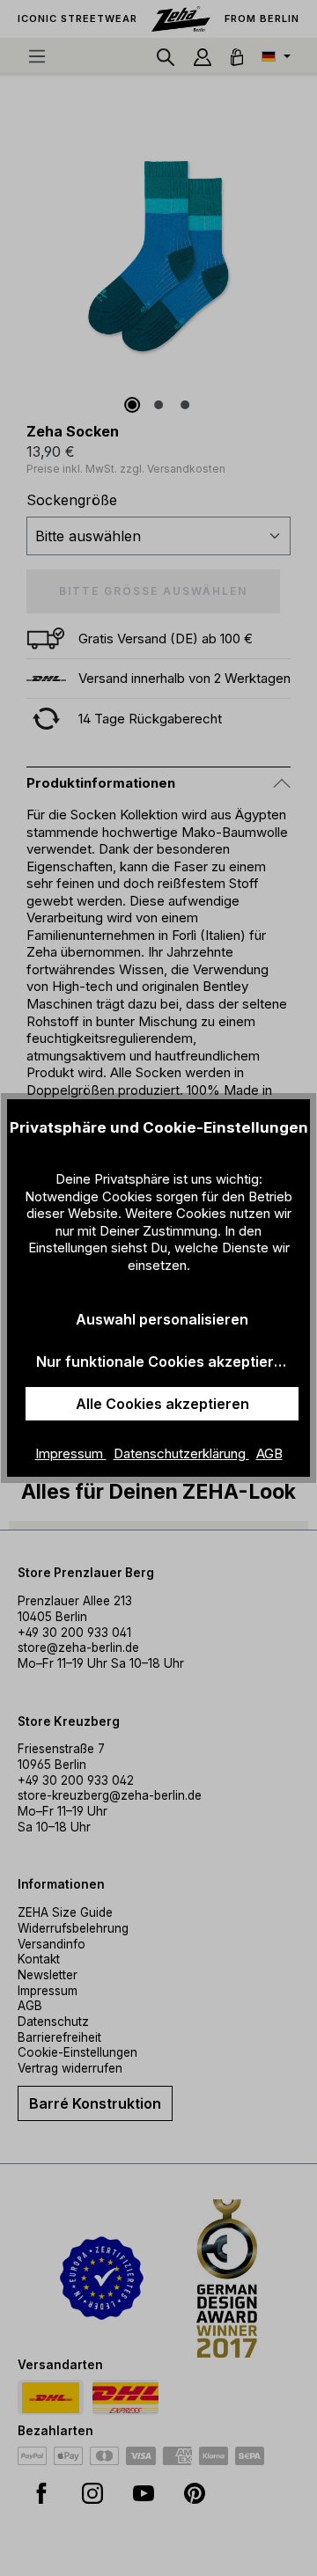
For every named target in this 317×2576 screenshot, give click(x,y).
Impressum (71, 1453)
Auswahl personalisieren (162, 1319)
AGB (269, 1453)
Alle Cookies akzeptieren (162, 1404)
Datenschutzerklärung (181, 1453)
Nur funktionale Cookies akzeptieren (164, 1361)
